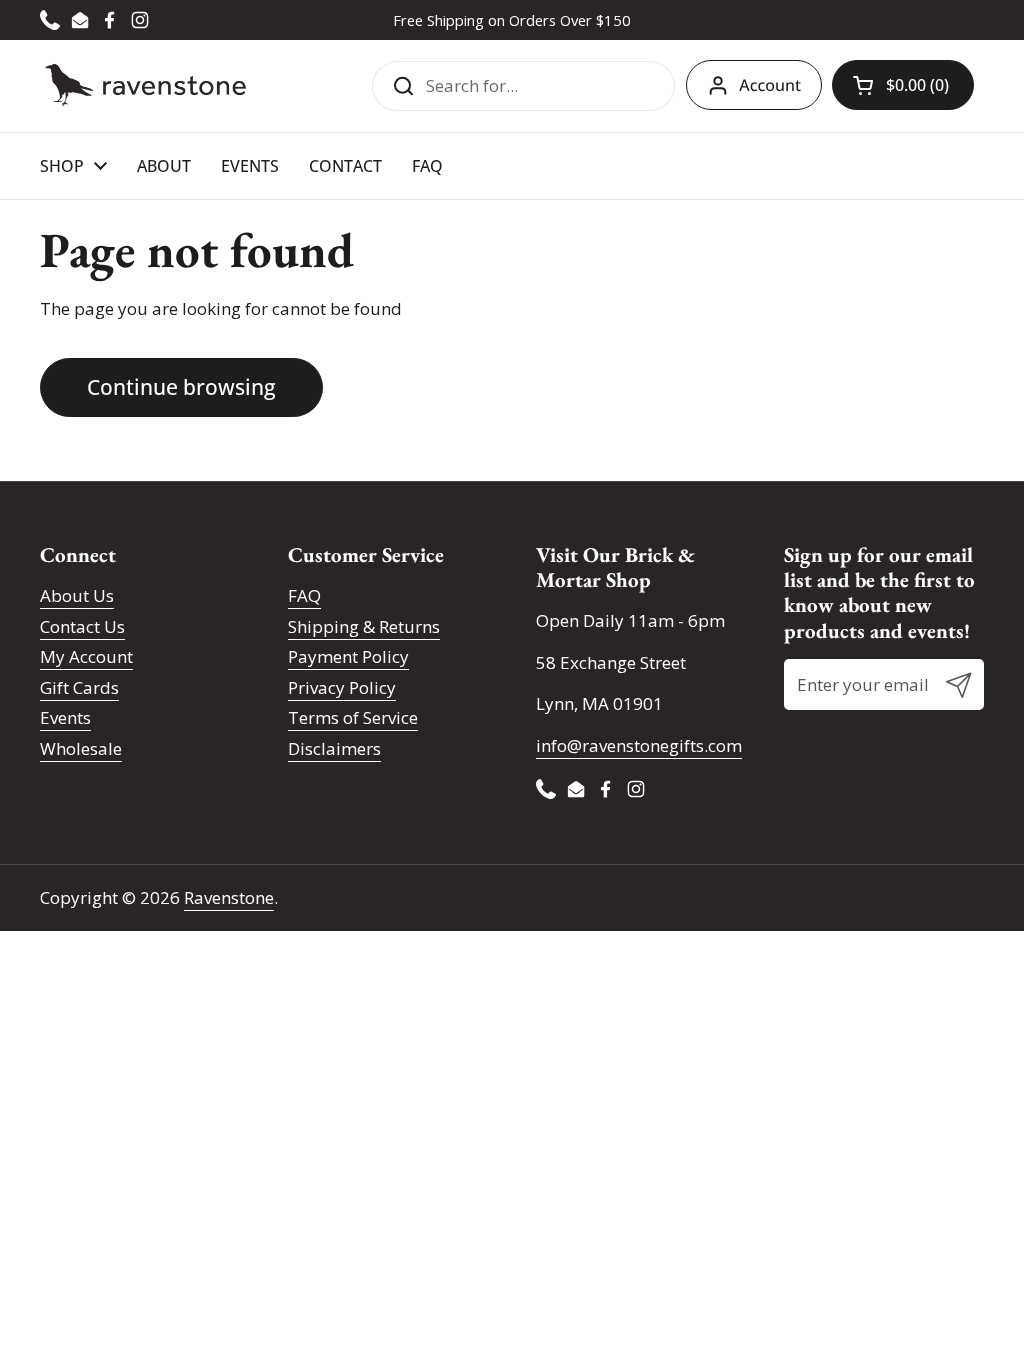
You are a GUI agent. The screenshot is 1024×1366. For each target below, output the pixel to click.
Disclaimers (334, 748)
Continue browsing (181, 386)
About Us (77, 595)
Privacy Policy (342, 687)
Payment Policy (348, 656)
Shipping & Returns (364, 626)
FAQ (304, 595)
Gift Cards (79, 687)
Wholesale (81, 748)
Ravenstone (229, 897)
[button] (903, 85)
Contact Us (82, 626)
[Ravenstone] (145, 85)
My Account (86, 656)
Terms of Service (353, 717)
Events (65, 717)
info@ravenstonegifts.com (639, 745)
